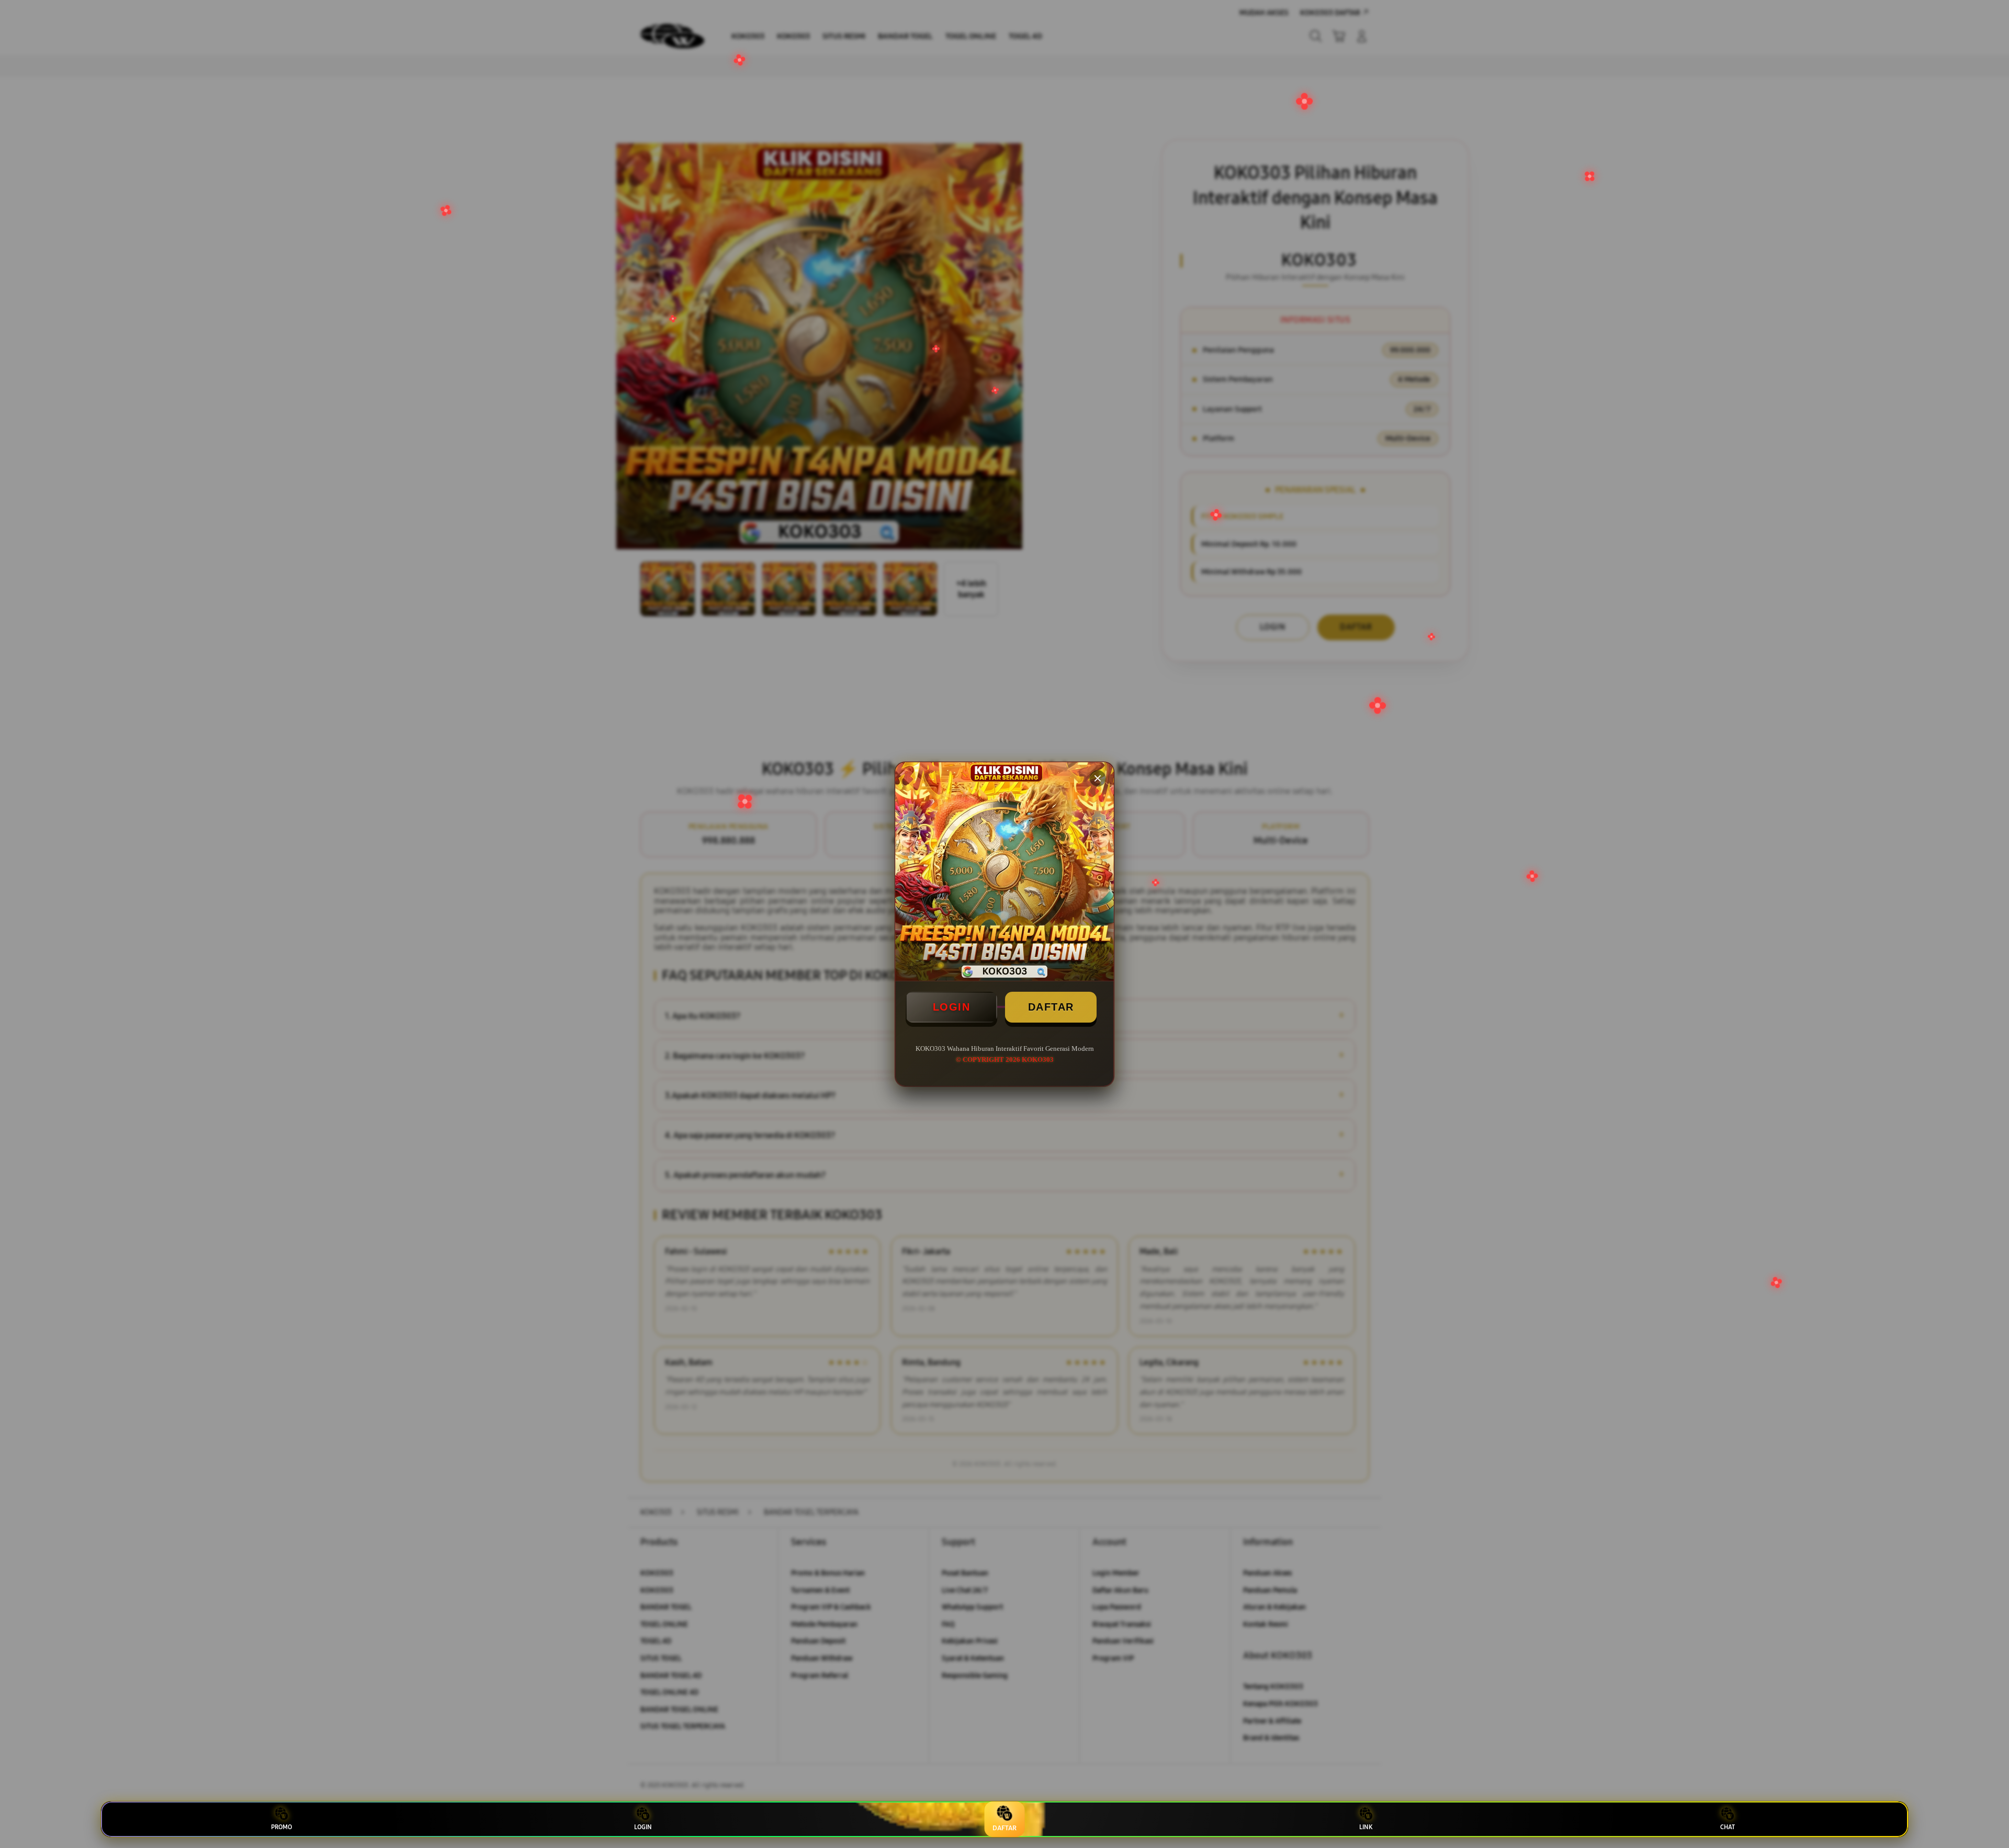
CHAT (1728, 1827)
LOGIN (952, 1007)
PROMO (281, 1827)
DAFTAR (1051, 1007)
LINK (1366, 1827)
